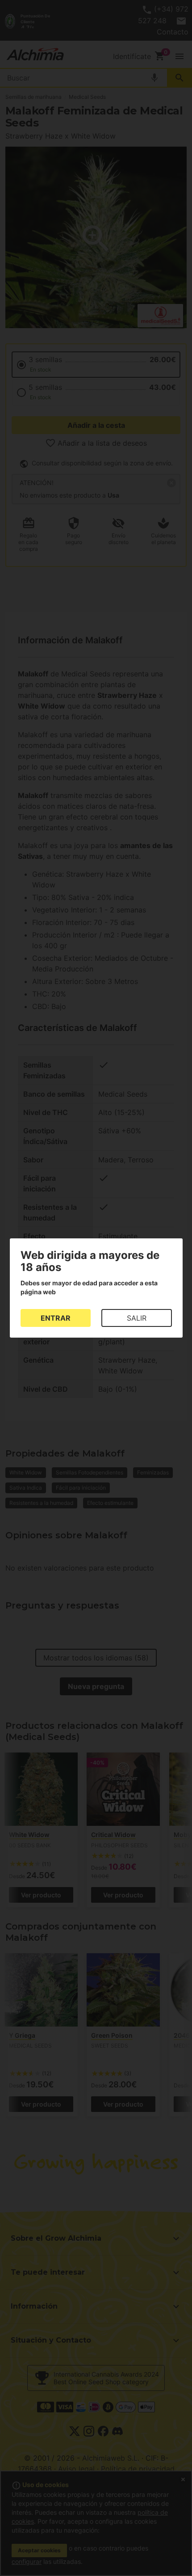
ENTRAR (56, 1318)
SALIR (137, 1318)
